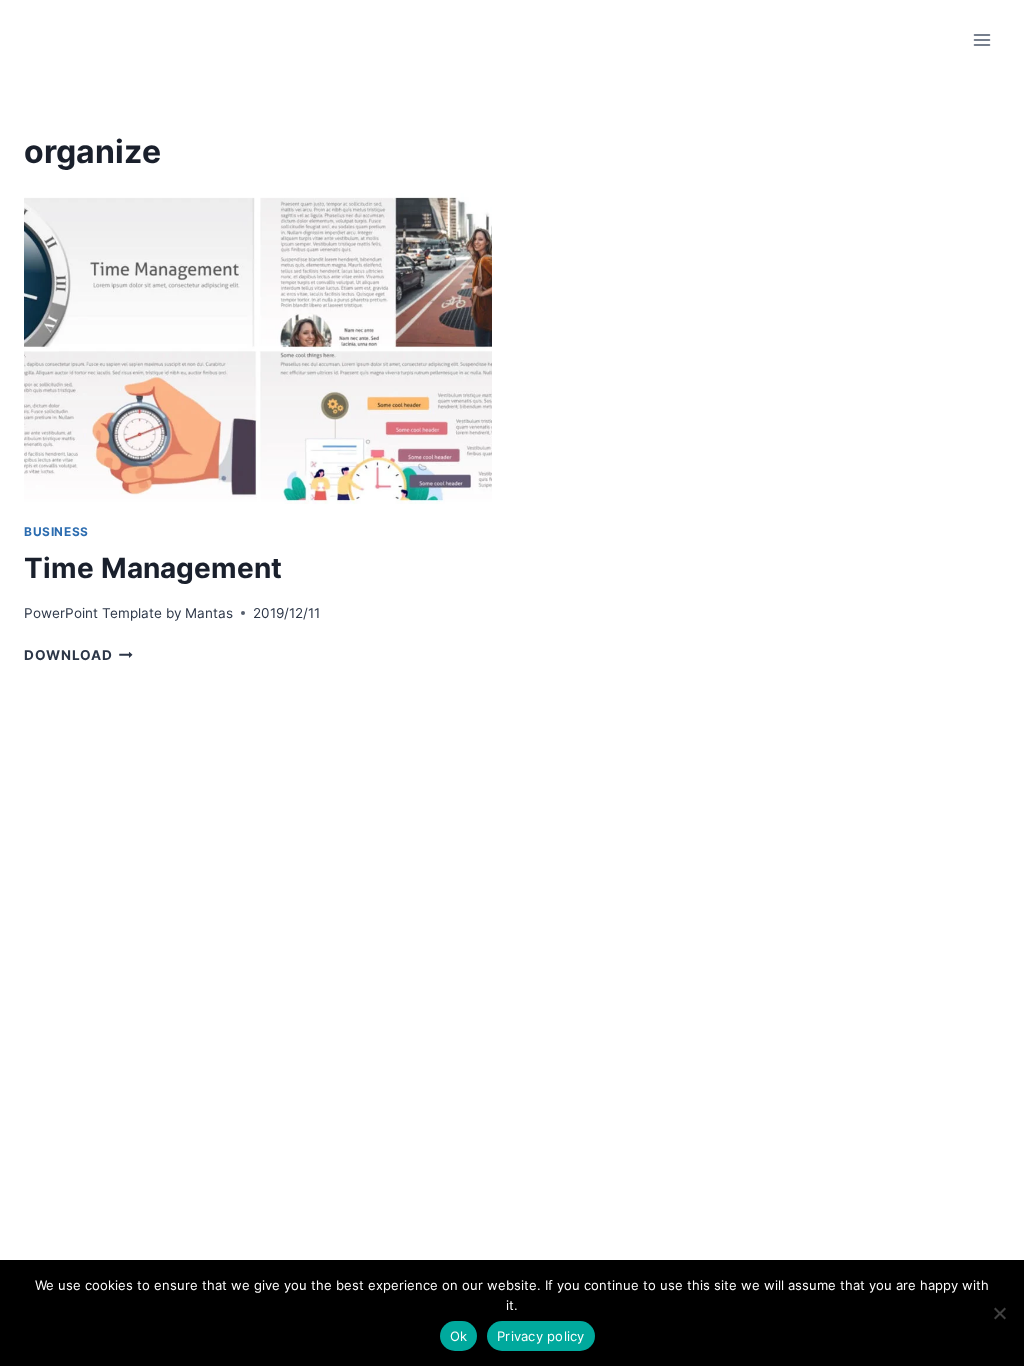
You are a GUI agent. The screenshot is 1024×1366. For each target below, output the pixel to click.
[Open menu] (981, 39)
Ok (459, 1336)
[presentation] (258, 349)
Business (56, 531)
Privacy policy (541, 1336)
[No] (999, 1313)
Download (78, 655)
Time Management (153, 568)
